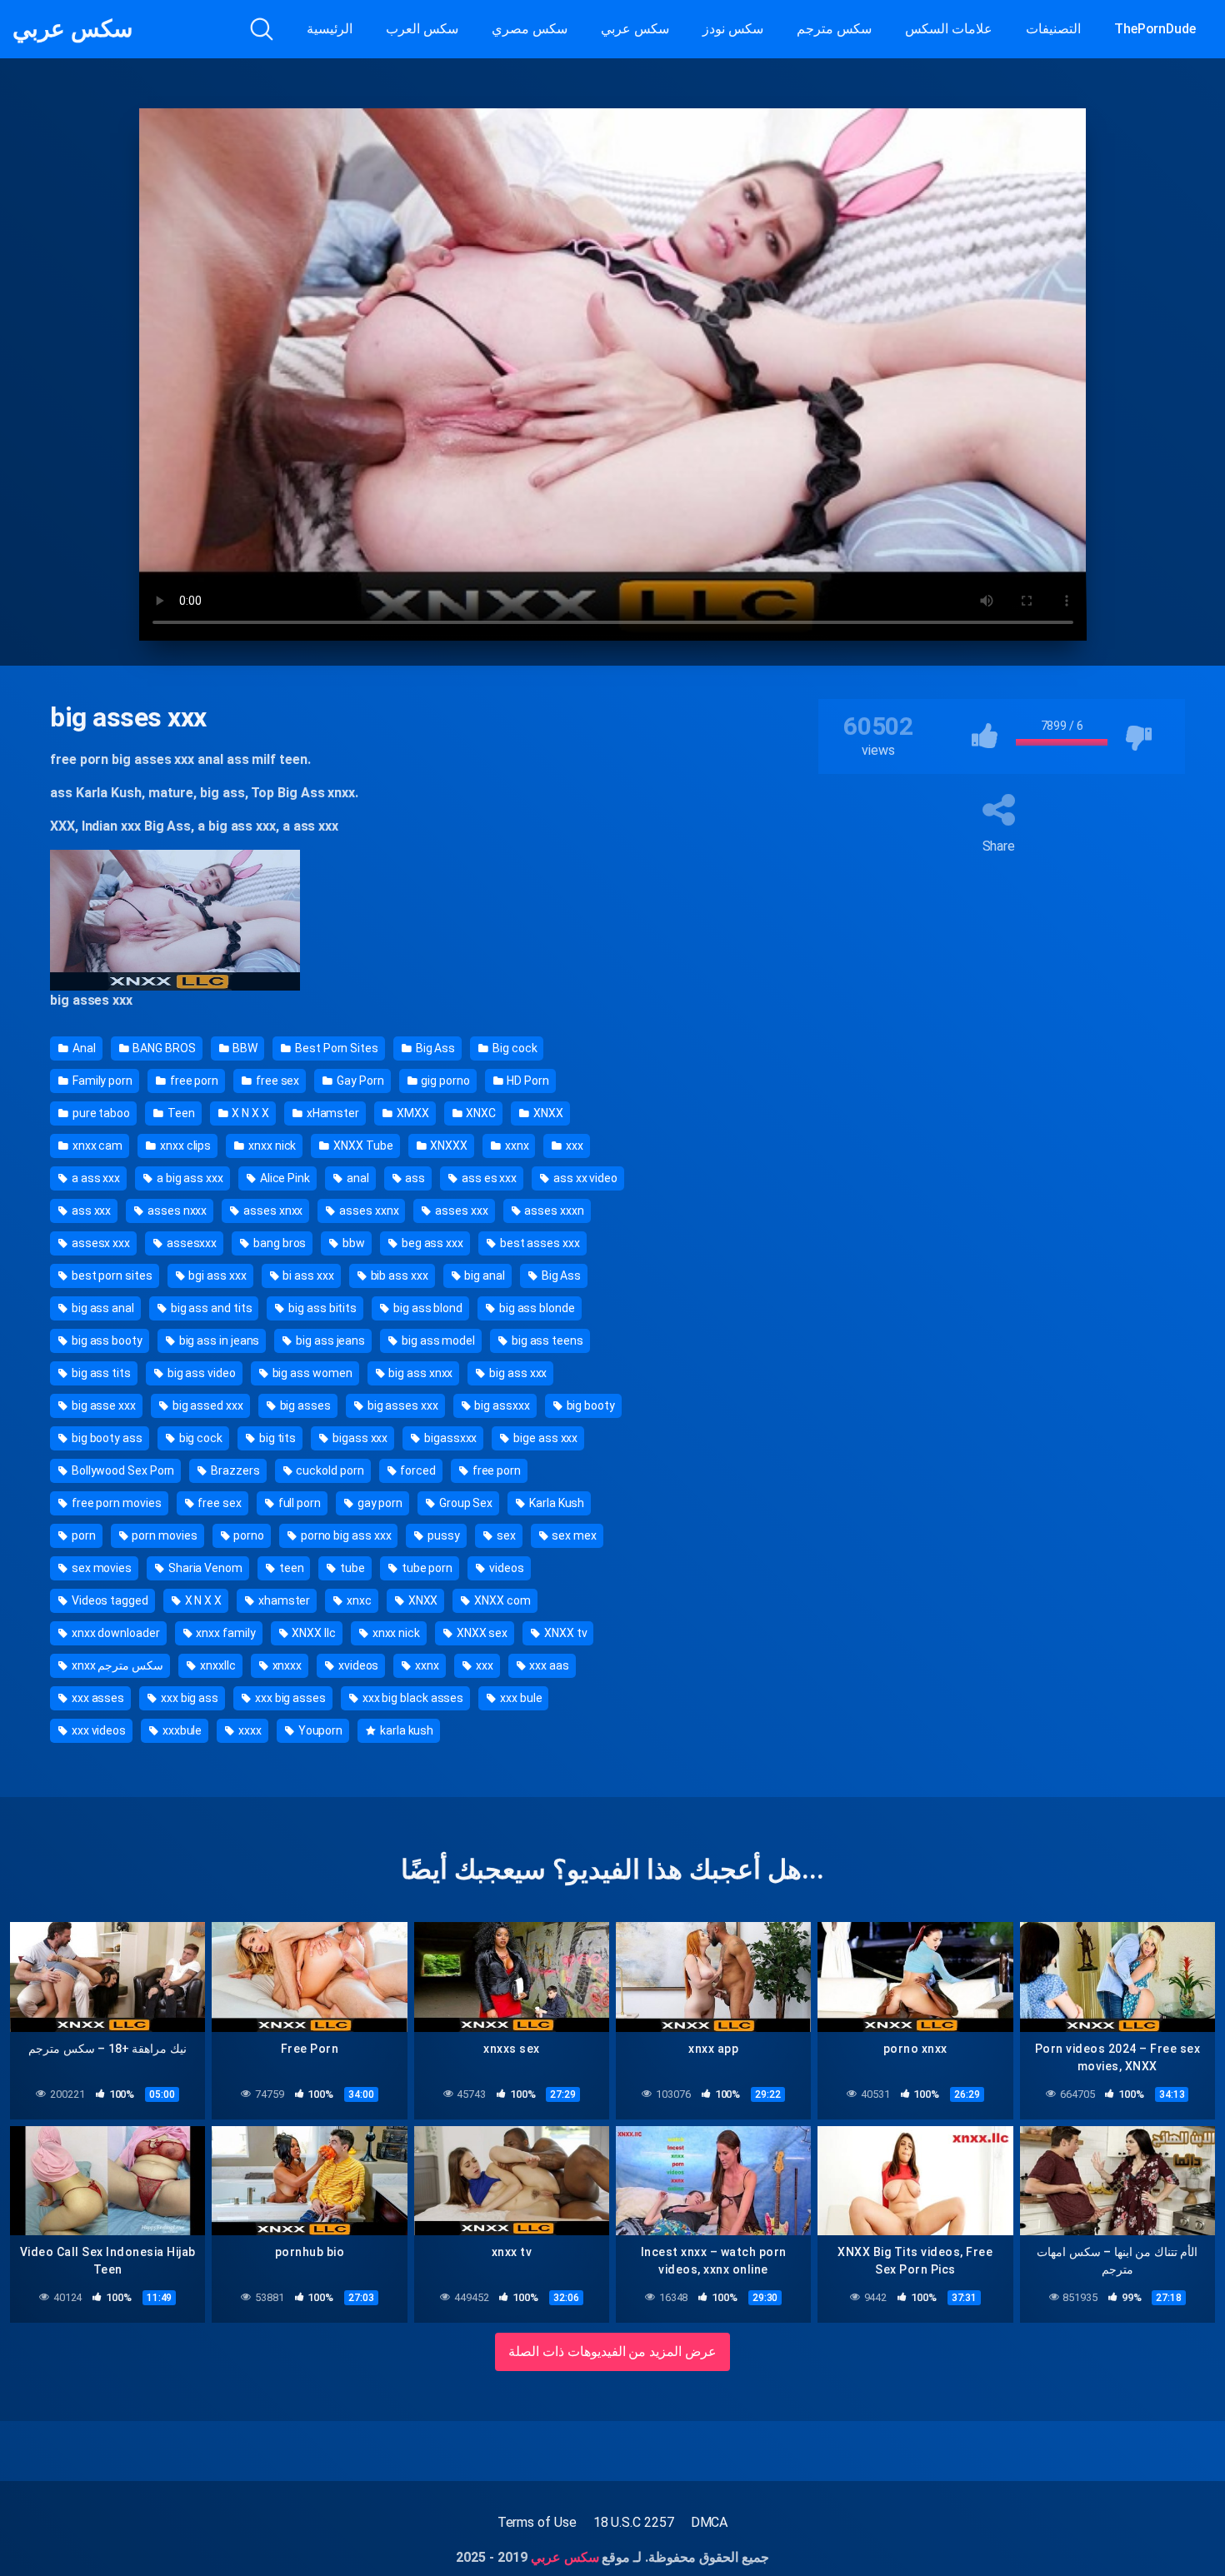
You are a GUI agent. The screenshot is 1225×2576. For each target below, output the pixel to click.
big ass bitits (321, 1308)
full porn (298, 1503)
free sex (276, 1081)
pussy (442, 1535)
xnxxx (286, 1665)
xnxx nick (271, 1146)
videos (505, 1568)
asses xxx (460, 1211)
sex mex (572, 1535)
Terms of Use (537, 2522)
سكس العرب (422, 29)
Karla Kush (555, 1503)
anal (357, 1178)
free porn (193, 1081)
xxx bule (520, 1698)
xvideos (357, 1665)
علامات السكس (949, 29)
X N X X (250, 1113)
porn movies (163, 1535)
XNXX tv (564, 1633)
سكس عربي (72, 29)
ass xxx (90, 1211)
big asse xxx (102, 1405)
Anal (83, 1048)
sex (505, 1535)
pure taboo (100, 1113)
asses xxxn (552, 1211)
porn (82, 1535)
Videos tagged (109, 1600)
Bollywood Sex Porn (122, 1470)
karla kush (405, 1730)
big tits (276, 1438)
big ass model (437, 1340)
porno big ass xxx (345, 1535)
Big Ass (434, 1048)
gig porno (444, 1081)
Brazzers (234, 1470)
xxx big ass (188, 1698)
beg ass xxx (431, 1243)
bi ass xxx (307, 1276)
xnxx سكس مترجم (116, 1665)
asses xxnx (367, 1211)
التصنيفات (1053, 29)
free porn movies (115, 1503)
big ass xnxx (419, 1373)
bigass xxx (359, 1438)
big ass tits (100, 1373)
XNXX (547, 1113)
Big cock (513, 1048)
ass (414, 1178)
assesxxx (190, 1243)
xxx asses (97, 1698)
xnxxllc (216, 1665)
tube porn (426, 1568)
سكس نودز (733, 29)
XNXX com (501, 1600)
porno (247, 1535)
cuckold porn (329, 1470)
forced (416, 1470)
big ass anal (102, 1308)
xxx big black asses (412, 1698)
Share (999, 846)
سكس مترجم (834, 29)
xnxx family (225, 1633)
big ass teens (546, 1340)
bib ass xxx (398, 1276)
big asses (304, 1405)
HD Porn (527, 1081)
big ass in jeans (218, 1340)
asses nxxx (176, 1211)
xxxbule (181, 1730)
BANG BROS (162, 1048)
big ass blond (427, 1308)
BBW (245, 1048)
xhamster (283, 1600)
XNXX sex (481, 1633)
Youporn (319, 1730)
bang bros (278, 1243)
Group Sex (465, 1503)
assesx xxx (100, 1243)
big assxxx (501, 1405)
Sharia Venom (204, 1568)
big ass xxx (517, 1373)
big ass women (311, 1373)
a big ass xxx (189, 1178)
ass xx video (584, 1178)
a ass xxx (95, 1178)
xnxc (358, 1600)
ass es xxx (488, 1178)
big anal (484, 1276)
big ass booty (106, 1340)
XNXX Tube (362, 1146)
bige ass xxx (544, 1438)
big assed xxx (207, 1405)
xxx (573, 1146)
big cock (200, 1438)
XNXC (480, 1113)
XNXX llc (313, 1633)
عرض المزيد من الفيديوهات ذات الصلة (613, 2351)
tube (351, 1568)
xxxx (249, 1730)
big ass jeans (329, 1340)
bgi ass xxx (217, 1276)
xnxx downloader (115, 1633)
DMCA (710, 2522)
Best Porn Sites (335, 1048)
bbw (352, 1243)
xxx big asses (289, 1698)
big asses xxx (402, 1405)
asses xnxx (272, 1211)
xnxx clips (184, 1146)
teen (290, 1568)
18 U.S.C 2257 (634, 2522)
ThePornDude (1155, 29)
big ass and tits (210, 1308)
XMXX (412, 1113)
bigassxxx (449, 1438)
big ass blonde (536, 1308)
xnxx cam (96, 1146)
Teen (180, 1113)
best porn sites (111, 1276)
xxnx (516, 1146)
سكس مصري (530, 29)
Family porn (101, 1081)
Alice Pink (284, 1178)
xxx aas (547, 1665)
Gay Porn (359, 1081)
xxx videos (97, 1730)
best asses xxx (539, 1243)
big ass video (200, 1373)
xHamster (332, 1113)
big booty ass (106, 1438)
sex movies (100, 1568)
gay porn (379, 1503)
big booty (590, 1405)
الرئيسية (330, 29)
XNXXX (447, 1146)
